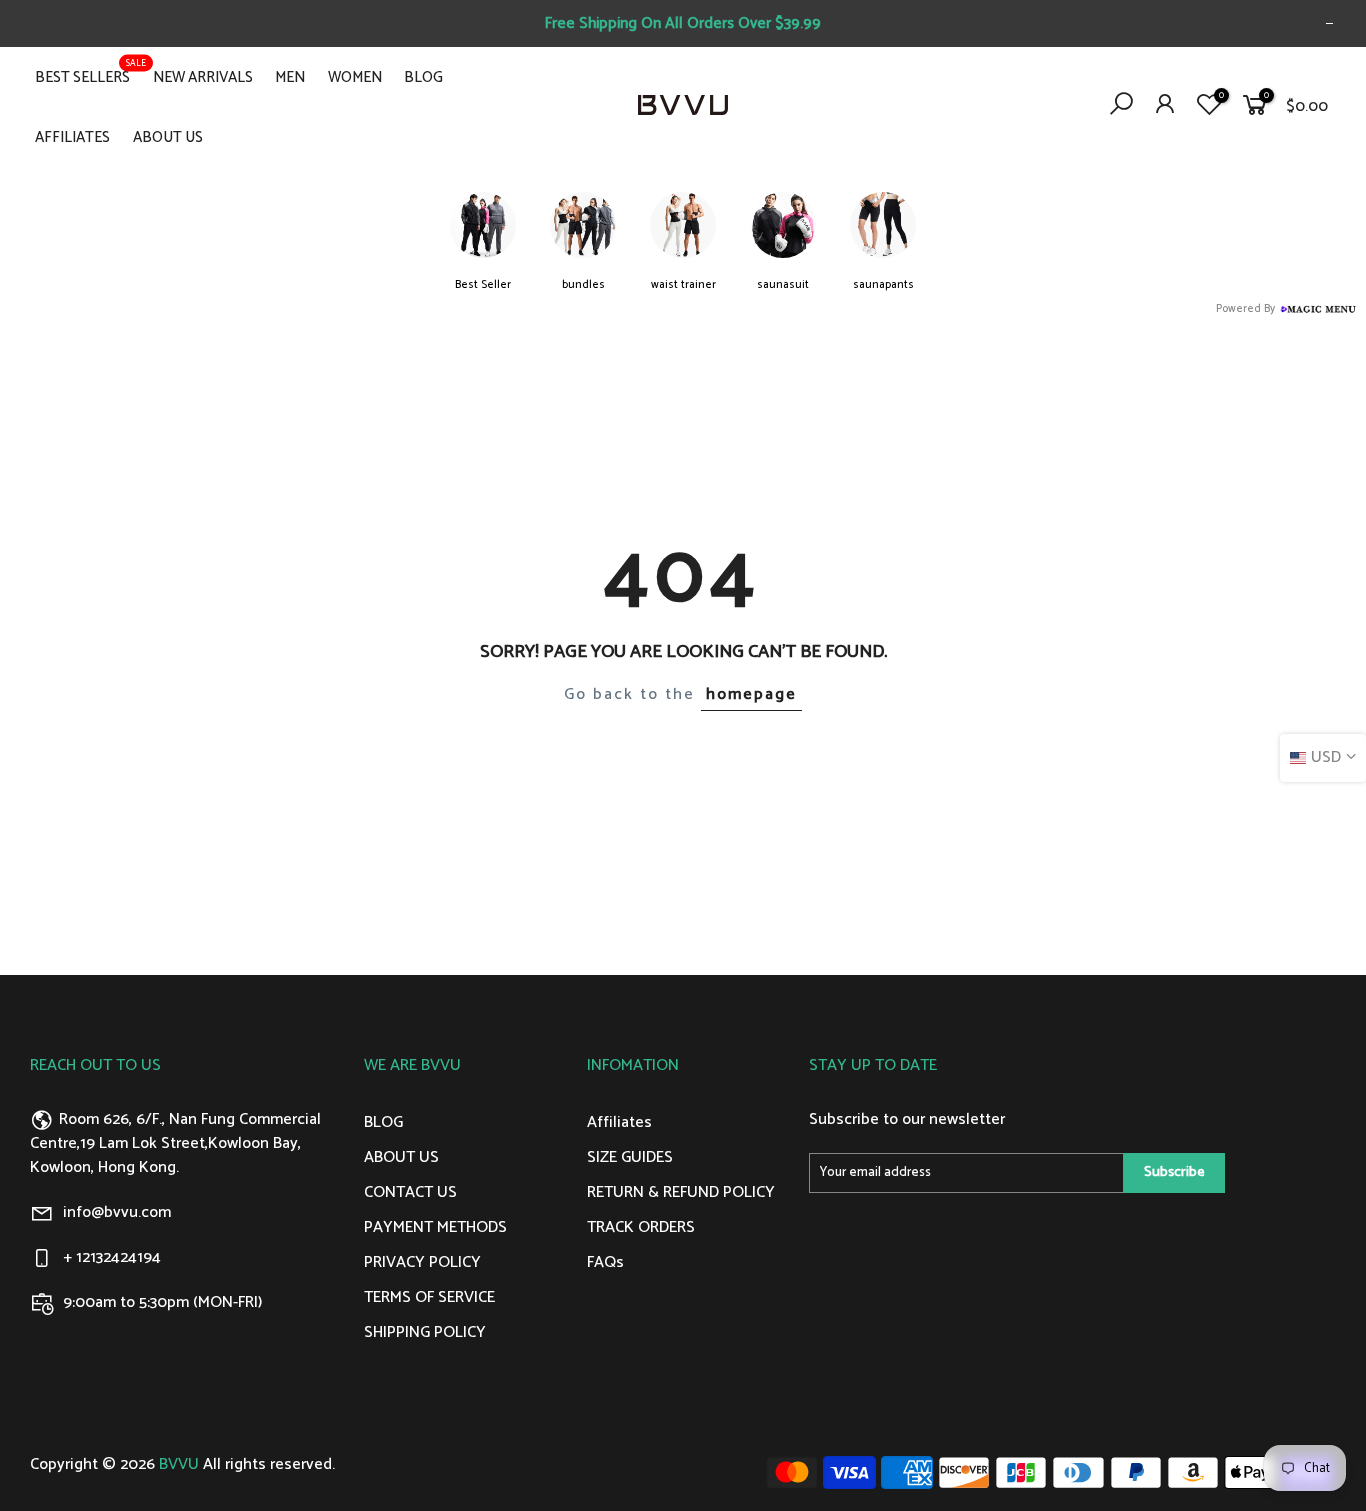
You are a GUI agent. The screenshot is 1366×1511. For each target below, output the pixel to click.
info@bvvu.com (117, 1212)
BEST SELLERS (90, 73)
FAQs (605, 1262)
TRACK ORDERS (641, 1227)
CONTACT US (410, 1192)
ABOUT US (168, 137)
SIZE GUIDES (630, 1157)
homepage (751, 694)
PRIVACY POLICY (422, 1262)
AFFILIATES (72, 137)
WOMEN (355, 77)
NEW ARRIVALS (203, 77)
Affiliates (619, 1122)
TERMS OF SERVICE (429, 1297)
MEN (290, 77)
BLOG (423, 77)
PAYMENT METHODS (435, 1227)
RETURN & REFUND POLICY (681, 1192)
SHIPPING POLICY (425, 1332)
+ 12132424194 (112, 1257)
